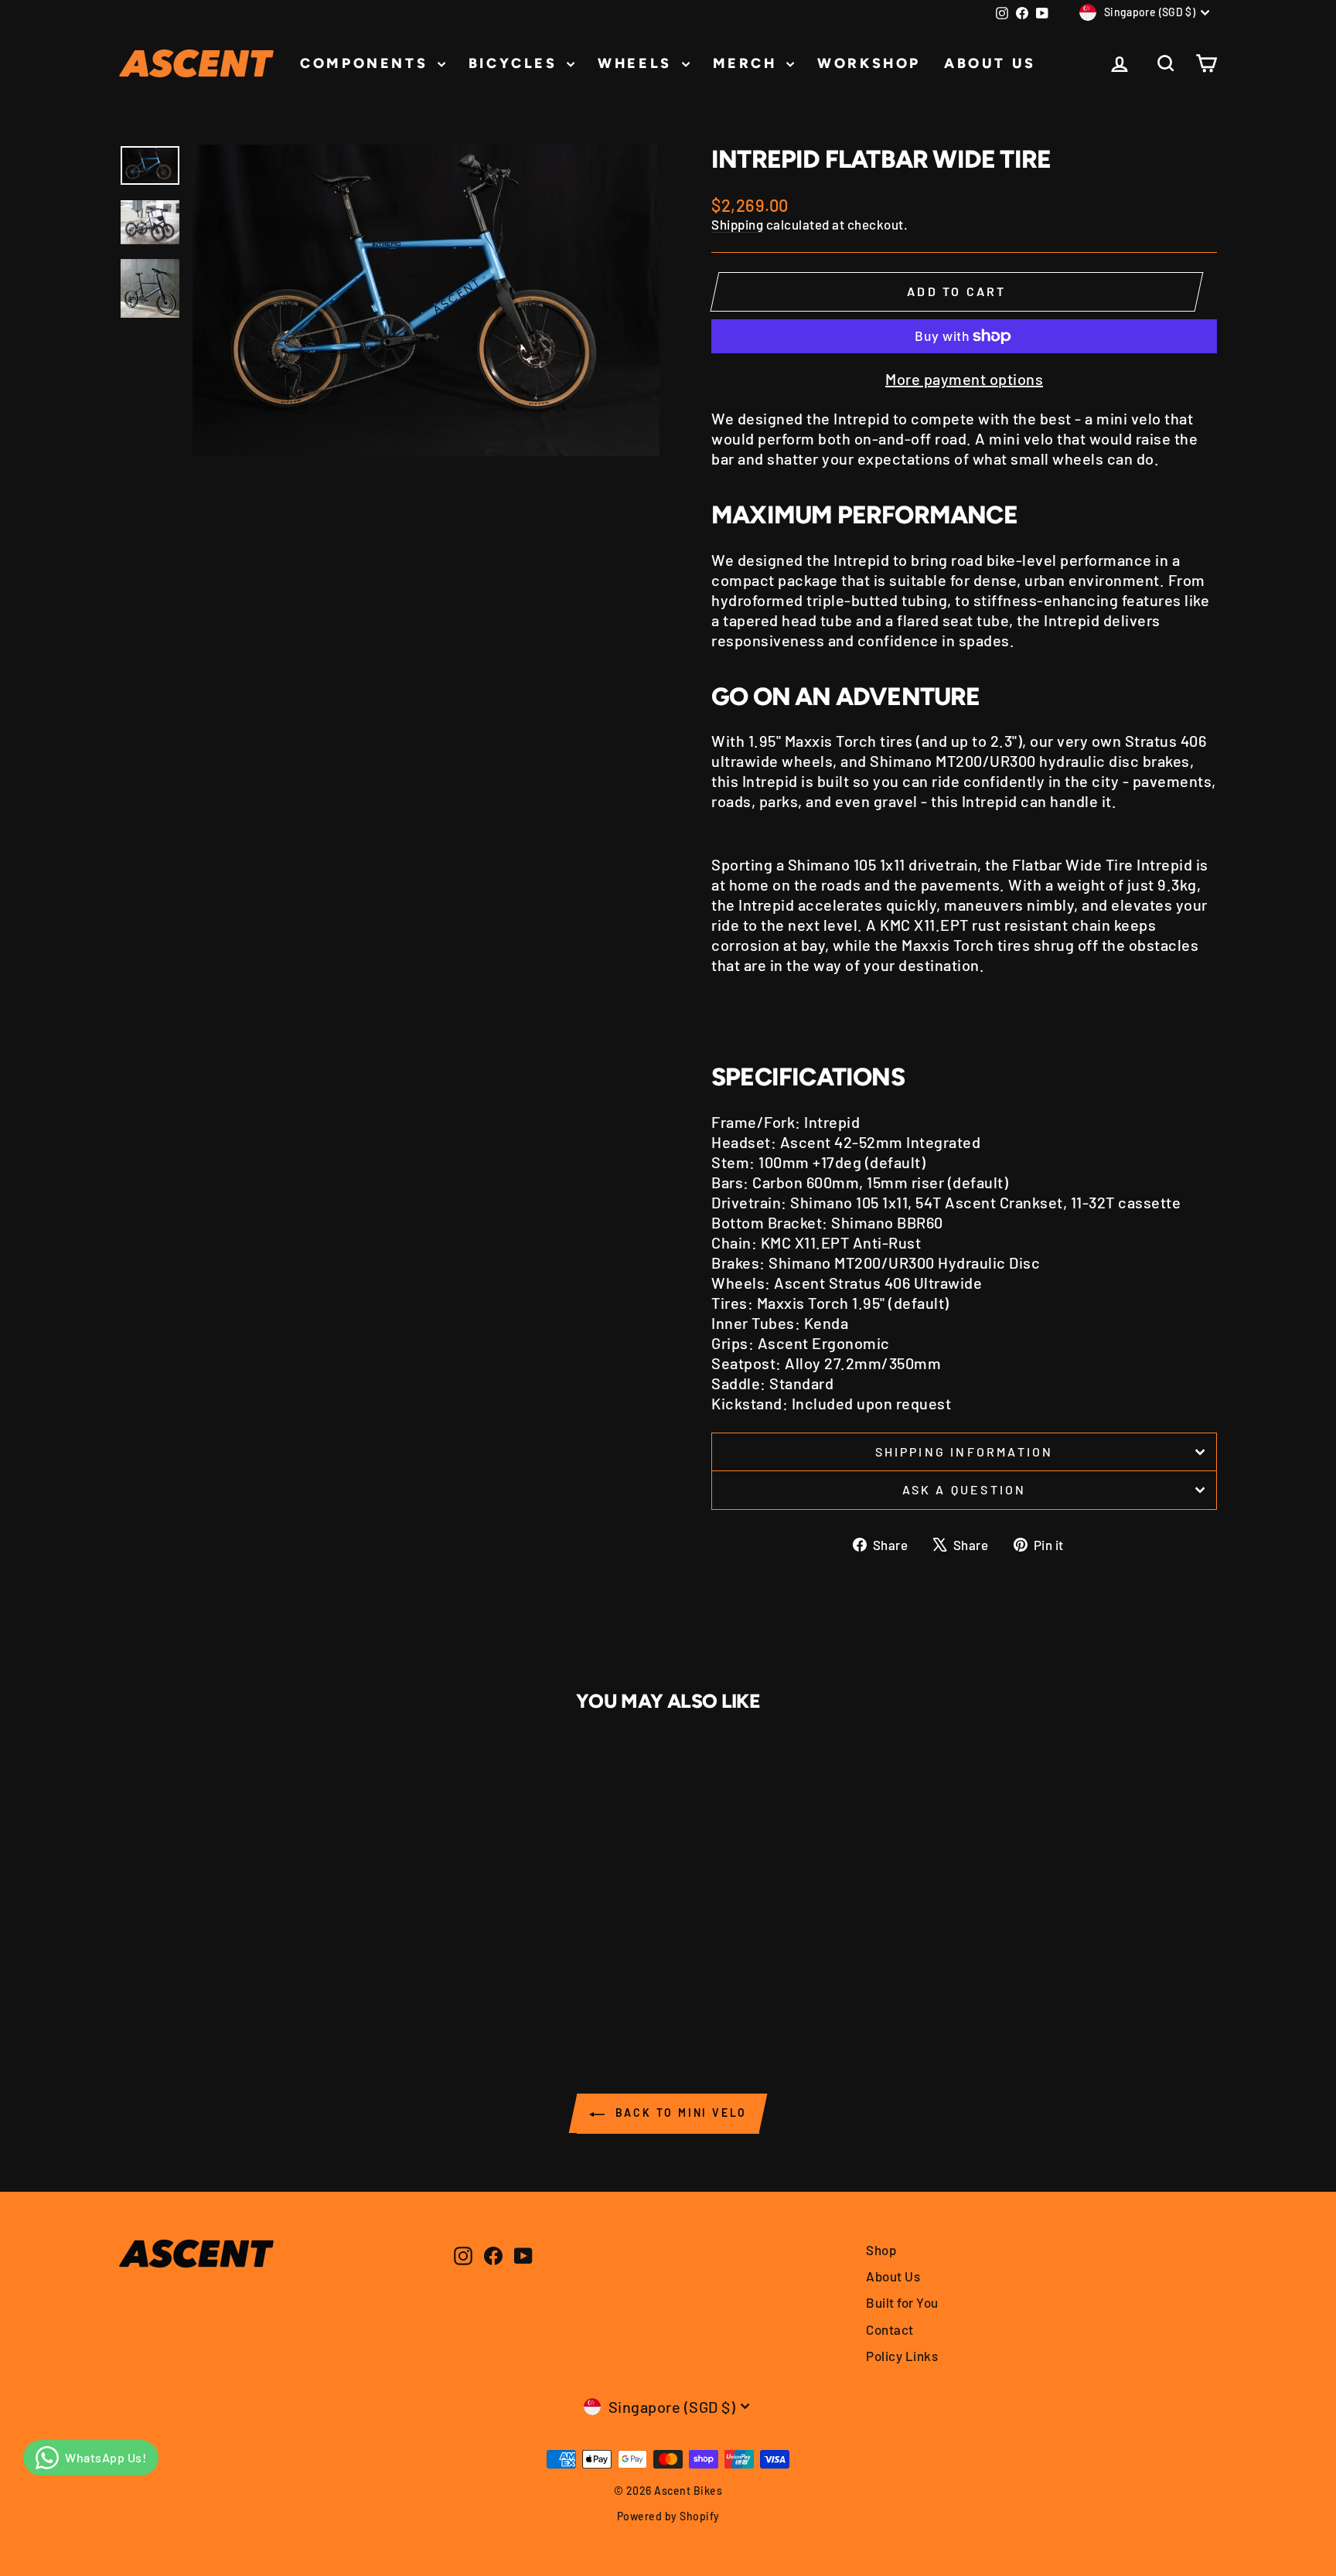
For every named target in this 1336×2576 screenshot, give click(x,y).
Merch (748, 63)
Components (367, 63)
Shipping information (965, 1452)
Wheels (637, 63)
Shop (881, 2250)
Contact (890, 2329)
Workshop (869, 63)
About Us (990, 63)
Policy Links (902, 2356)
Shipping (737, 224)
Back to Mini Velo (679, 2113)
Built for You (902, 2302)
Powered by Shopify (668, 2516)
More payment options (964, 379)
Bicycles (516, 63)
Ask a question (965, 1489)
